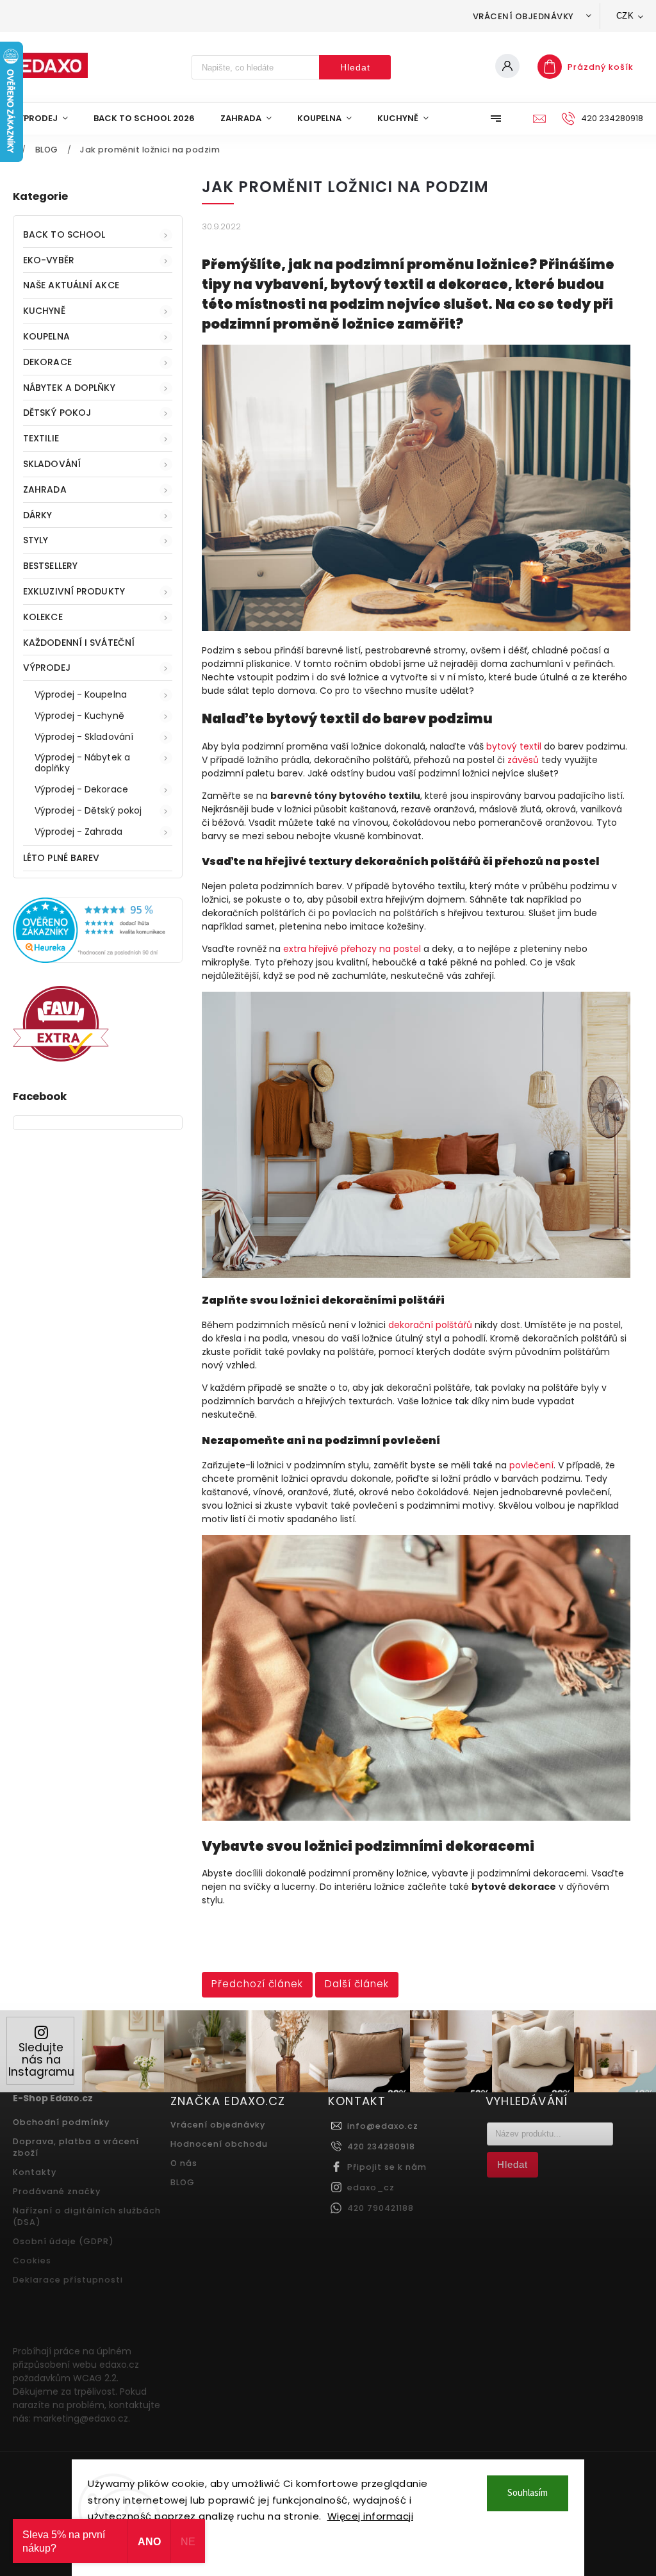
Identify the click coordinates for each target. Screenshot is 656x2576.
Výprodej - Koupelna (81, 694)
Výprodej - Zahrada (78, 832)
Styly (36, 540)
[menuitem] (47, 119)
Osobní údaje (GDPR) (63, 2241)
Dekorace (47, 362)
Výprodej (47, 668)
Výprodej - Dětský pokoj (88, 810)
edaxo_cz (371, 2187)
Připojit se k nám (387, 2167)
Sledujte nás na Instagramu (41, 2060)
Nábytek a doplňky (69, 388)
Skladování (52, 464)
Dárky (38, 515)
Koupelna (46, 336)
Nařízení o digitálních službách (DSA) (87, 2216)
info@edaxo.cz (383, 2126)
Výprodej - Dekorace (81, 789)
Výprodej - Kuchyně (79, 716)
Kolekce (43, 617)
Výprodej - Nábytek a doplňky (82, 763)
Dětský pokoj (57, 413)
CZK (625, 16)
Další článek (357, 1984)
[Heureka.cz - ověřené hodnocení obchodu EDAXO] (98, 960)
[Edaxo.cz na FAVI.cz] (61, 1058)
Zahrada (45, 489)
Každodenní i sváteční (79, 643)
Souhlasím (528, 2493)
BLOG (183, 2182)
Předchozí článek (257, 1984)
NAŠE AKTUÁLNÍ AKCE (71, 285)
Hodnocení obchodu (219, 2144)
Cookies (32, 2260)
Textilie (41, 438)
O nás (184, 2163)
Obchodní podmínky (61, 2122)
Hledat (355, 67)
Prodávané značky (57, 2191)
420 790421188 (381, 2208)
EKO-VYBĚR (49, 260)
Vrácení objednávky (523, 16)
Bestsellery (50, 566)
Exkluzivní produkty (74, 591)
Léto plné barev (61, 858)
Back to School (64, 234)
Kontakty (35, 2172)
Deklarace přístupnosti (68, 2280)
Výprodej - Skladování (84, 737)
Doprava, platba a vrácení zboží (76, 2147)
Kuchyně (44, 311)
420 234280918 (381, 2146)
